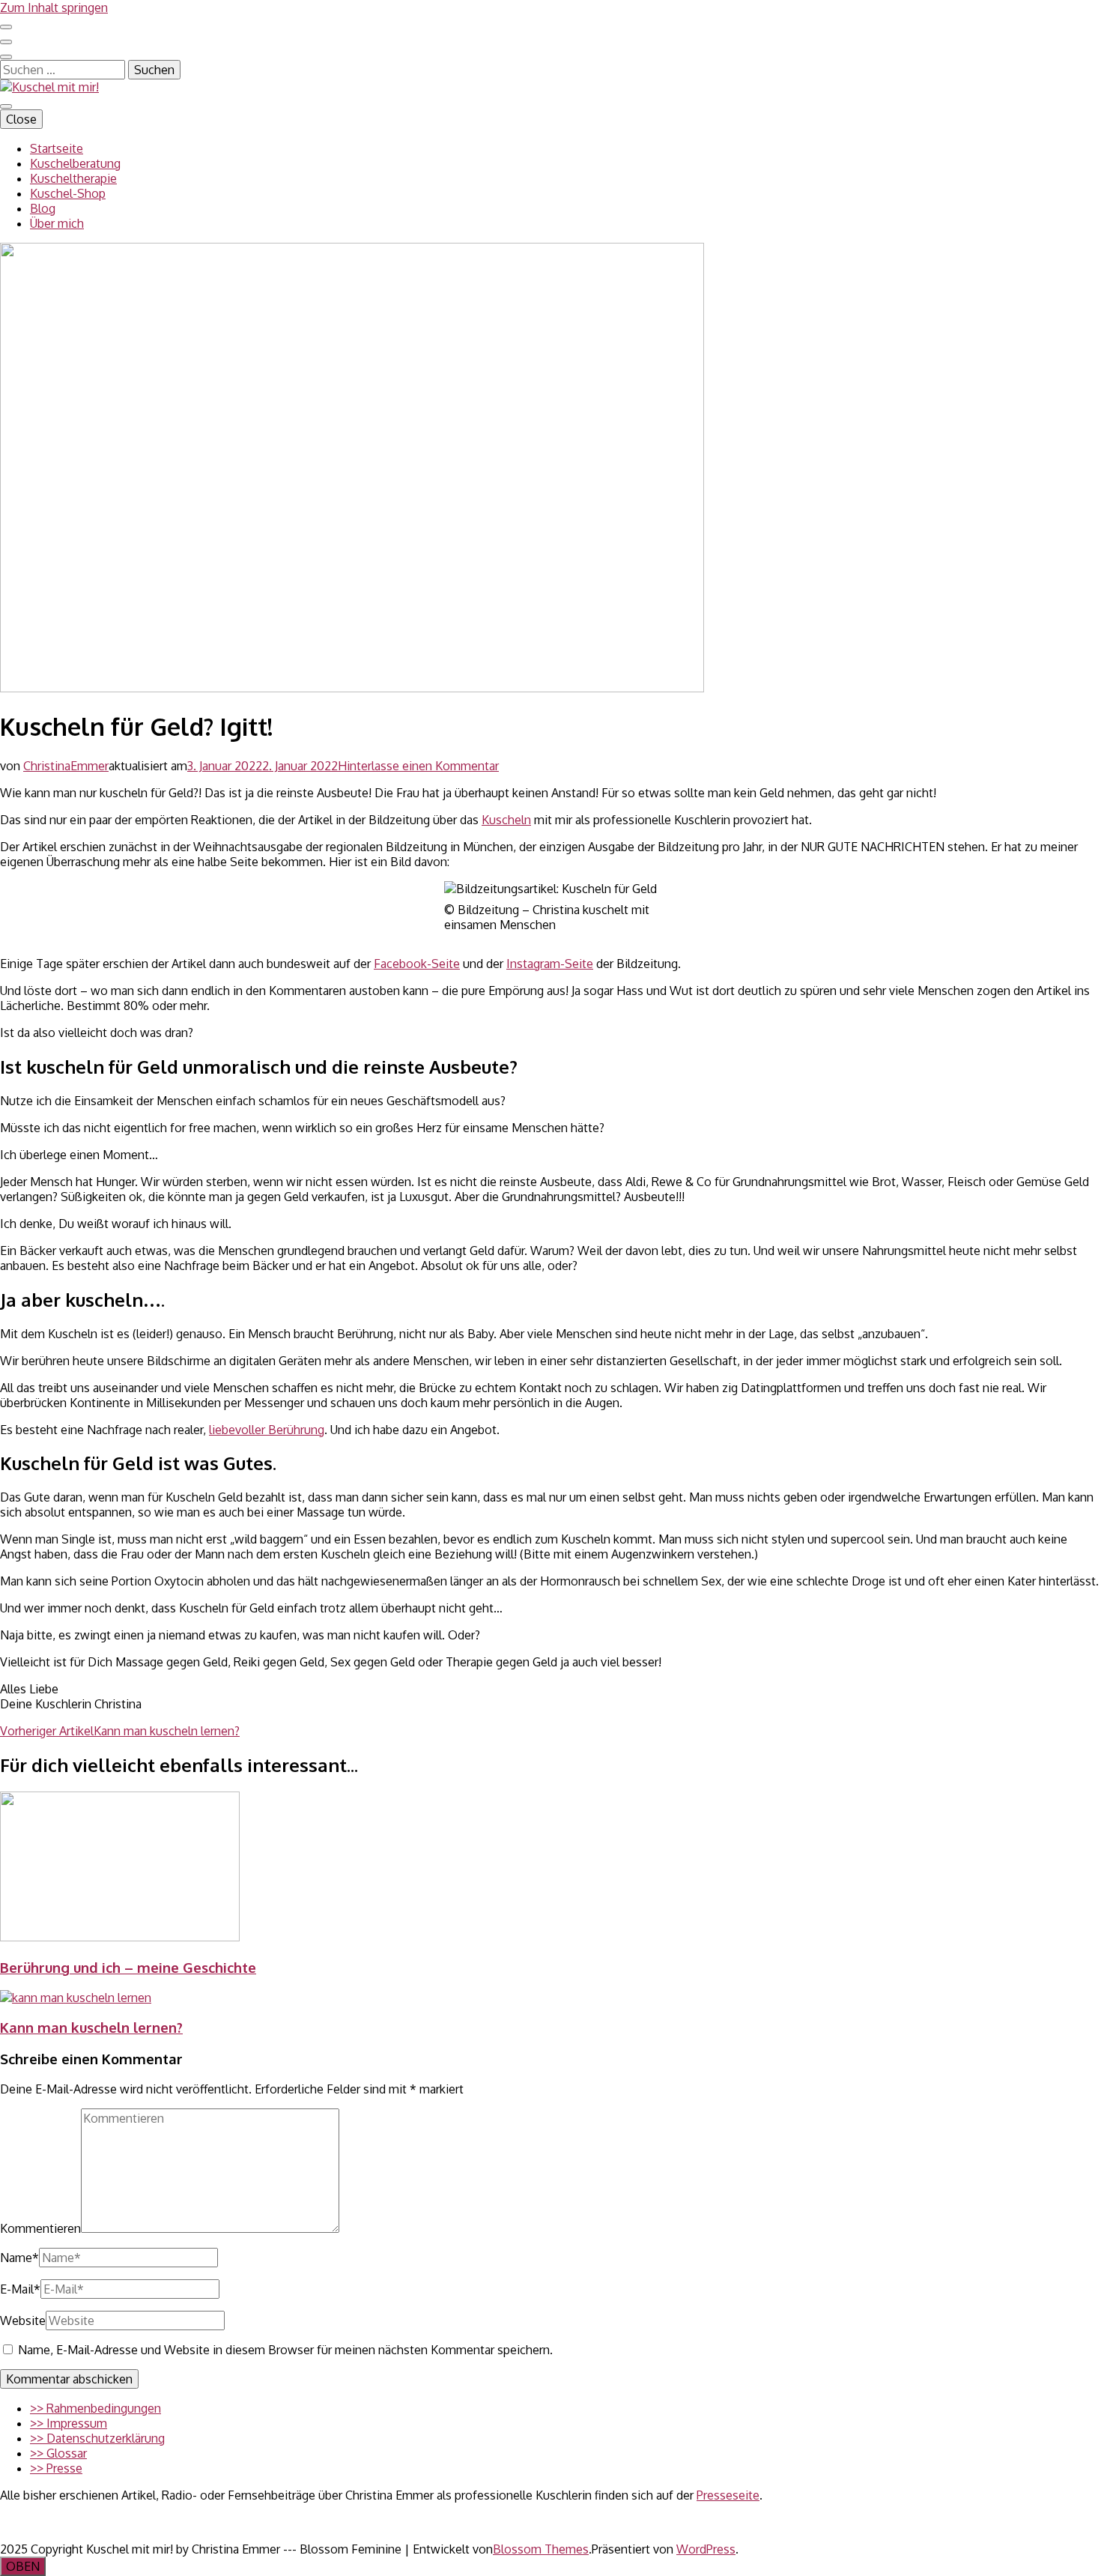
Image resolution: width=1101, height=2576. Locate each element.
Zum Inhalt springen (54, 7)
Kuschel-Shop (68, 193)
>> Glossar (58, 2453)
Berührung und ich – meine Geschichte (128, 1967)
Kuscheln (506, 820)
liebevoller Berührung (267, 1430)
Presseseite (728, 2495)
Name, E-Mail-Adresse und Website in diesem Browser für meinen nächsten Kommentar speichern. (285, 2350)
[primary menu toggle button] (6, 106)
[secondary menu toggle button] (6, 27)
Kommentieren (40, 2228)
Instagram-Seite (550, 964)
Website (23, 2320)
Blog (43, 208)
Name (19, 2258)
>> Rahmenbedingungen (95, 2408)
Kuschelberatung (75, 163)
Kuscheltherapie (73, 178)
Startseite (57, 148)
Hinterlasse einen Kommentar (418, 766)
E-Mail (20, 2289)
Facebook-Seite (417, 964)
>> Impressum (69, 2423)
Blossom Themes (541, 2549)
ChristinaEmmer (66, 766)
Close (21, 119)
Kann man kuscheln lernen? (91, 2027)
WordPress (706, 2549)
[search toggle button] (6, 57)
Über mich (57, 223)
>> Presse (56, 2468)
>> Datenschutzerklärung (97, 2438)
